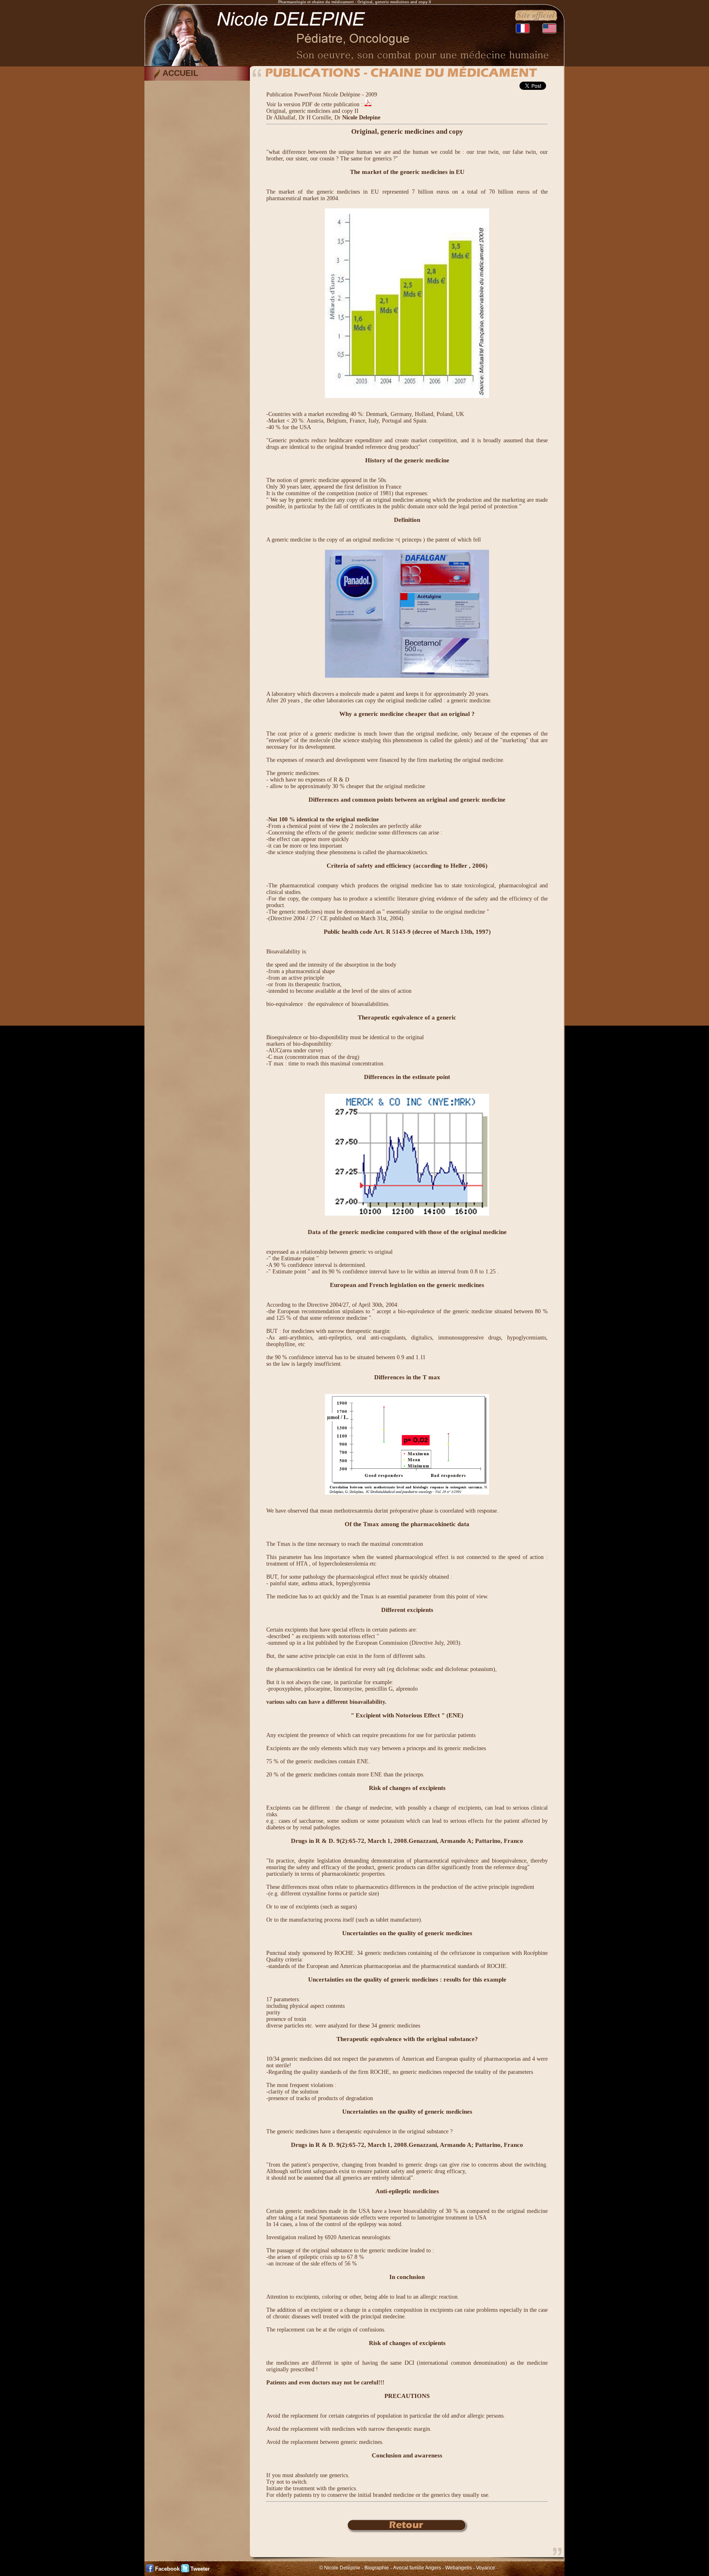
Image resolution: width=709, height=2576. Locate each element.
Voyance (486, 2568)
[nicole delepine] (354, 64)
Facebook (167, 2569)
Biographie (377, 2568)
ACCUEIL (180, 73)
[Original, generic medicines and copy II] (368, 104)
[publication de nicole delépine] (407, 2531)
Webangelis (459, 2568)
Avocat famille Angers (417, 2568)
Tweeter (200, 2569)
